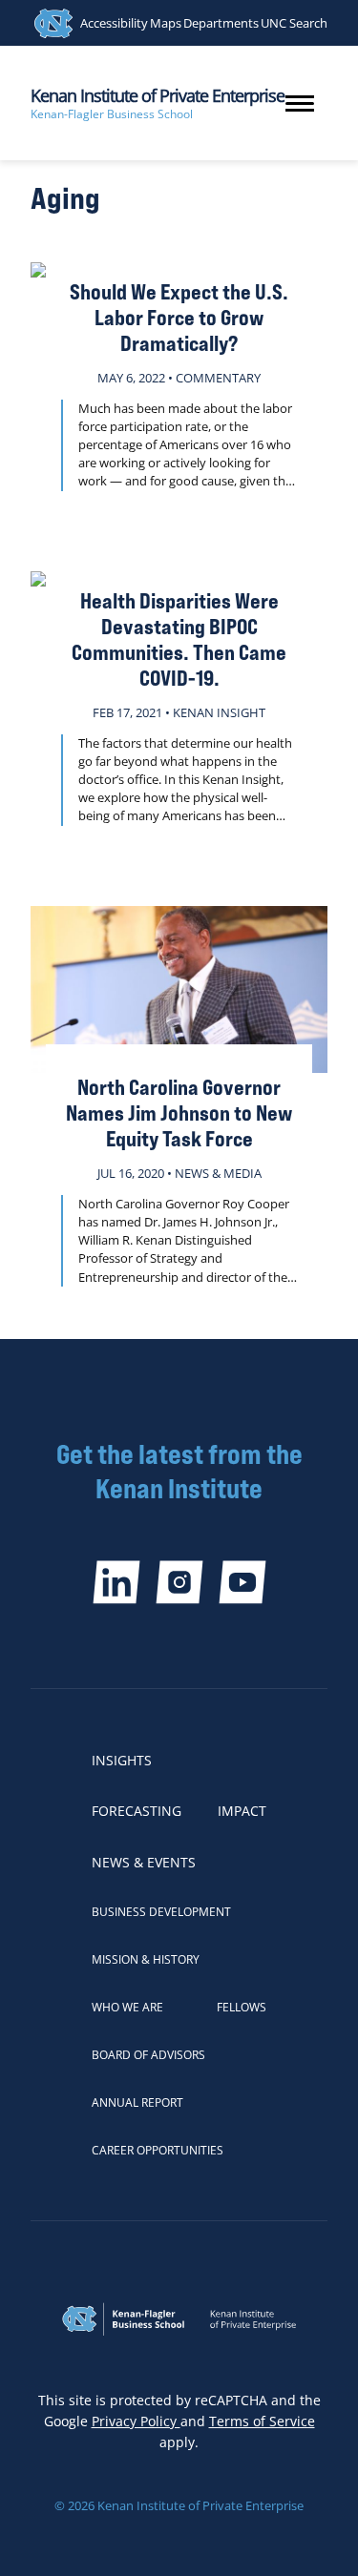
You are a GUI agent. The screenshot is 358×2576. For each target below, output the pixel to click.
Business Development (161, 1912)
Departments (221, 23)
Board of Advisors (148, 2055)
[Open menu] (300, 103)
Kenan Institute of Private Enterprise (158, 95)
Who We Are (127, 2007)
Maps (166, 23)
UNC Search (294, 23)
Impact (242, 1811)
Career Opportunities (158, 2150)
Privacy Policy (136, 2421)
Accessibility (114, 23)
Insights (122, 1760)
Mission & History (146, 1959)
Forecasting (137, 1811)
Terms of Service (262, 2421)
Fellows (242, 2007)
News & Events (144, 1862)
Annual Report (137, 2102)
